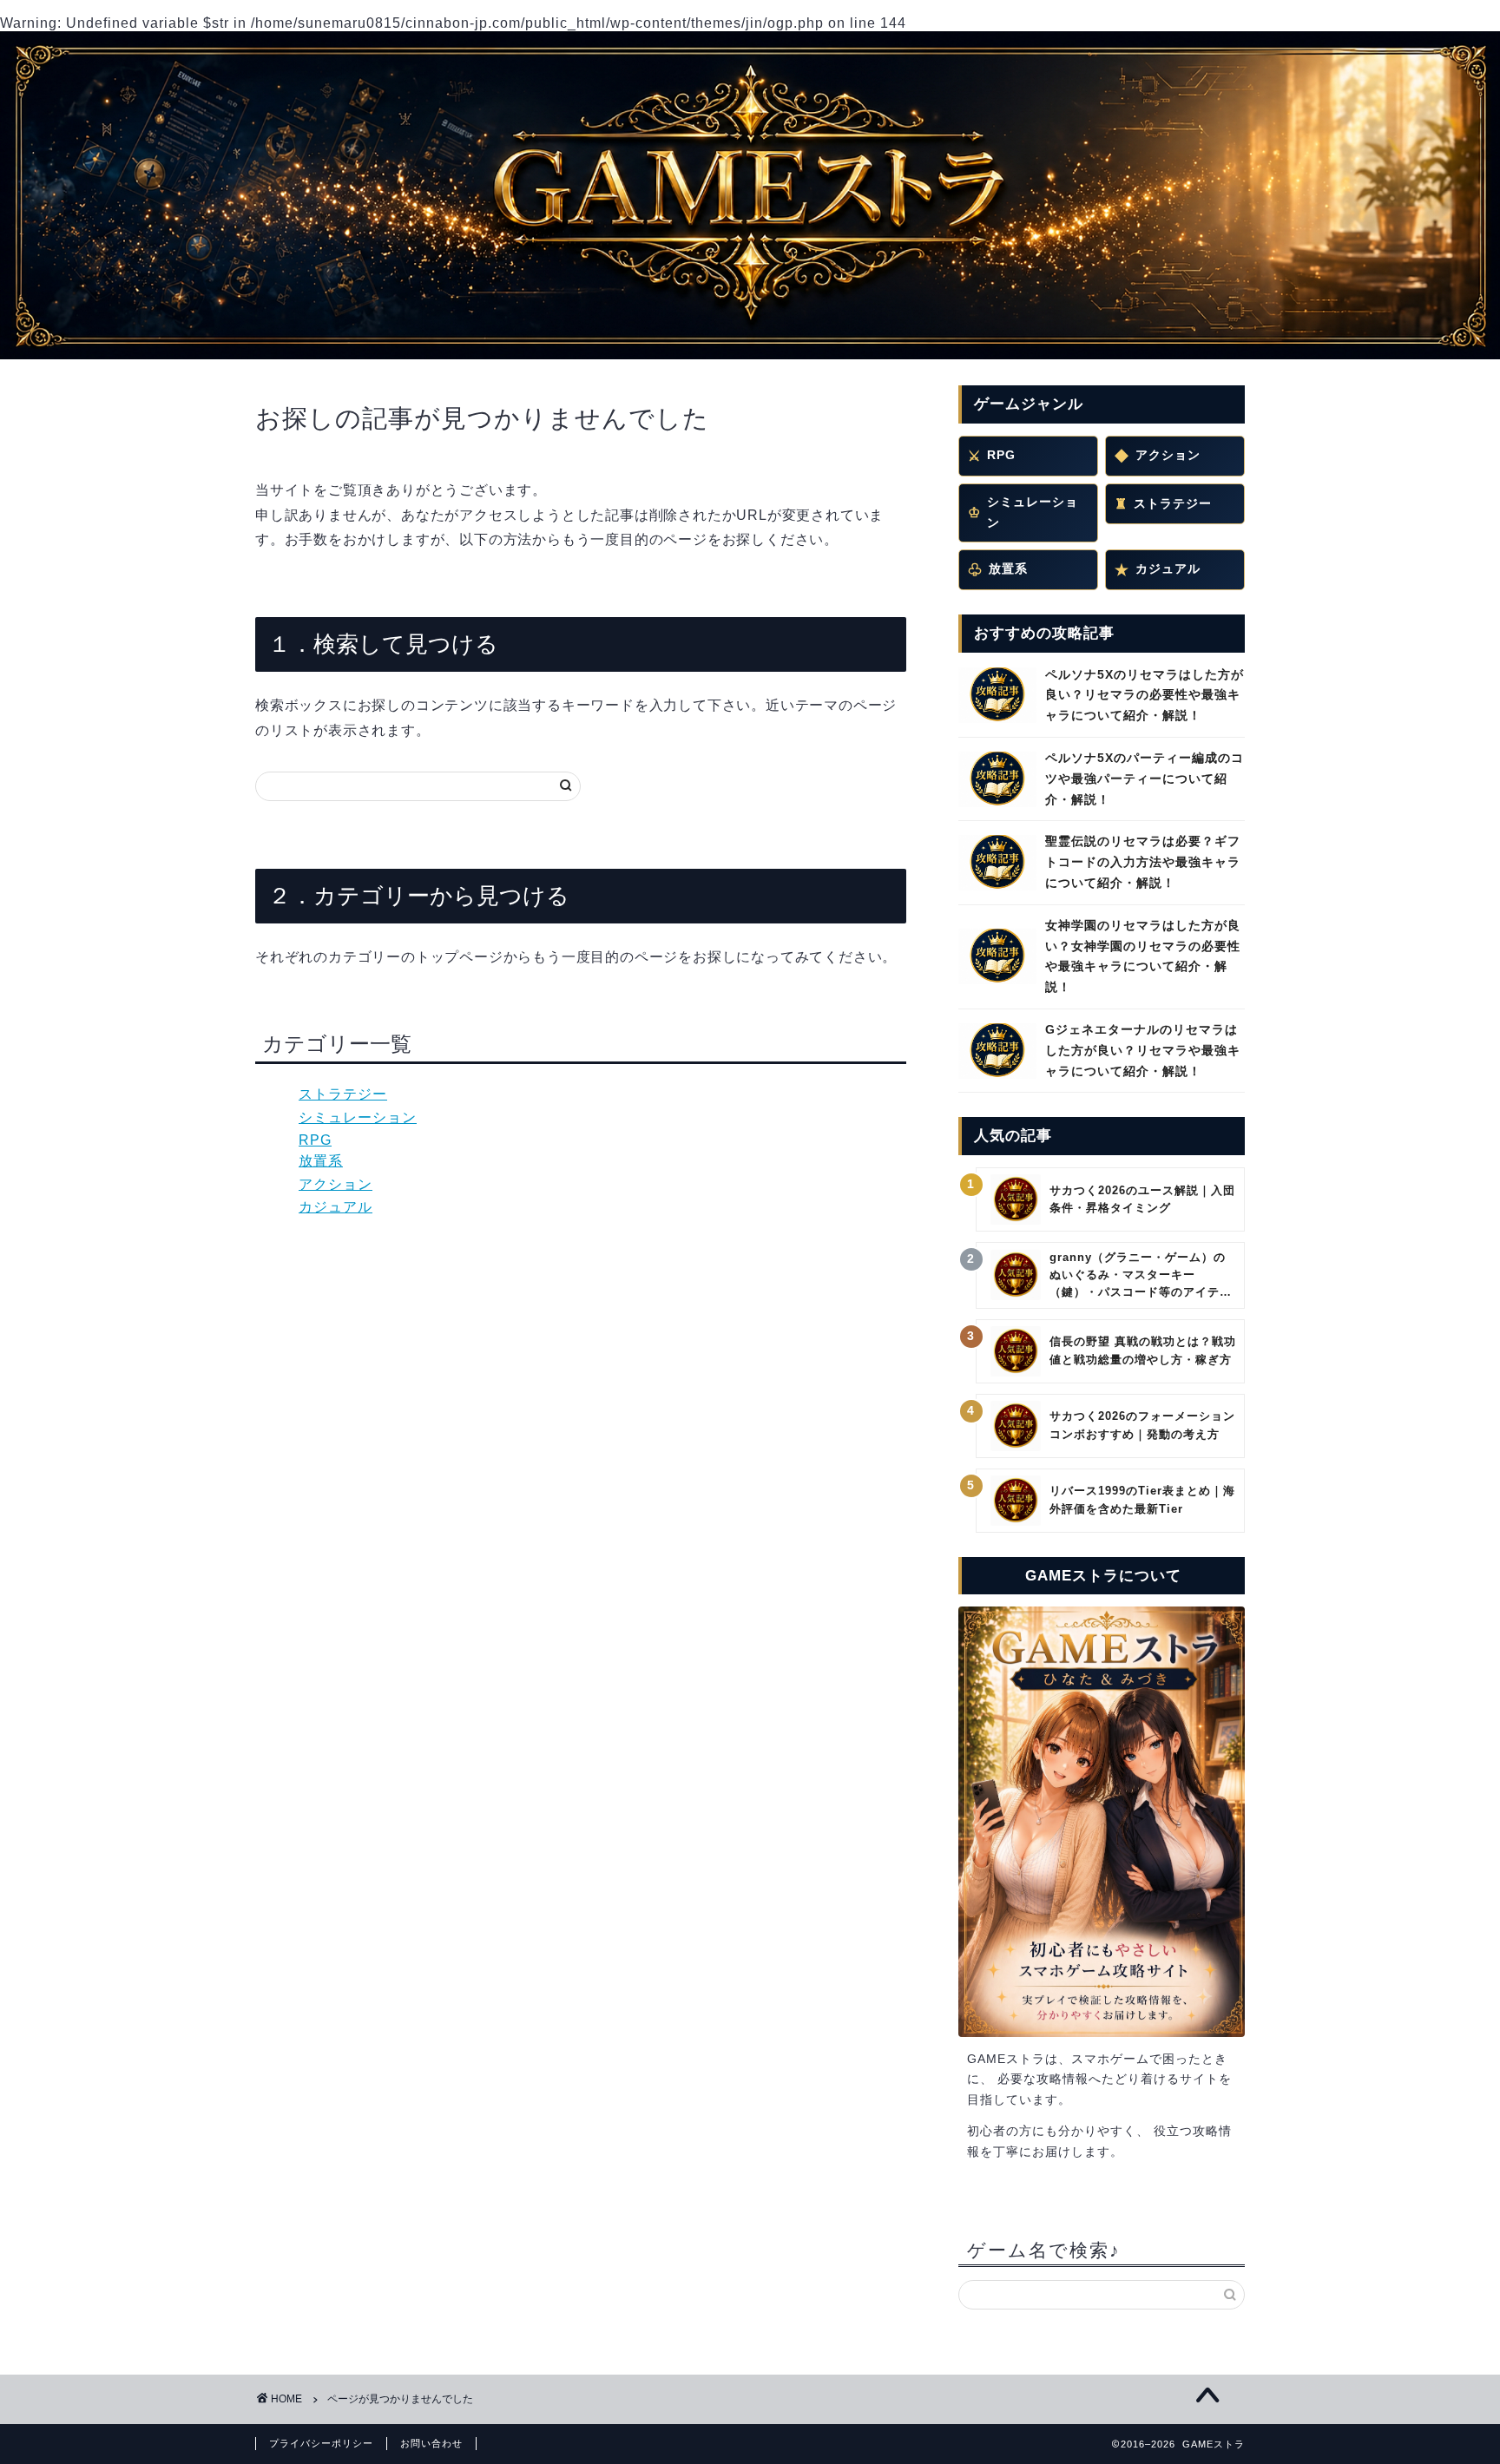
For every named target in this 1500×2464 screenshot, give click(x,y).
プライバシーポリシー (321, 2443)
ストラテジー (343, 1094)
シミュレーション (358, 1117)
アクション (336, 1184)
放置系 (321, 1161)
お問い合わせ (431, 2443)
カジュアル (336, 1207)
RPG (315, 1140)
